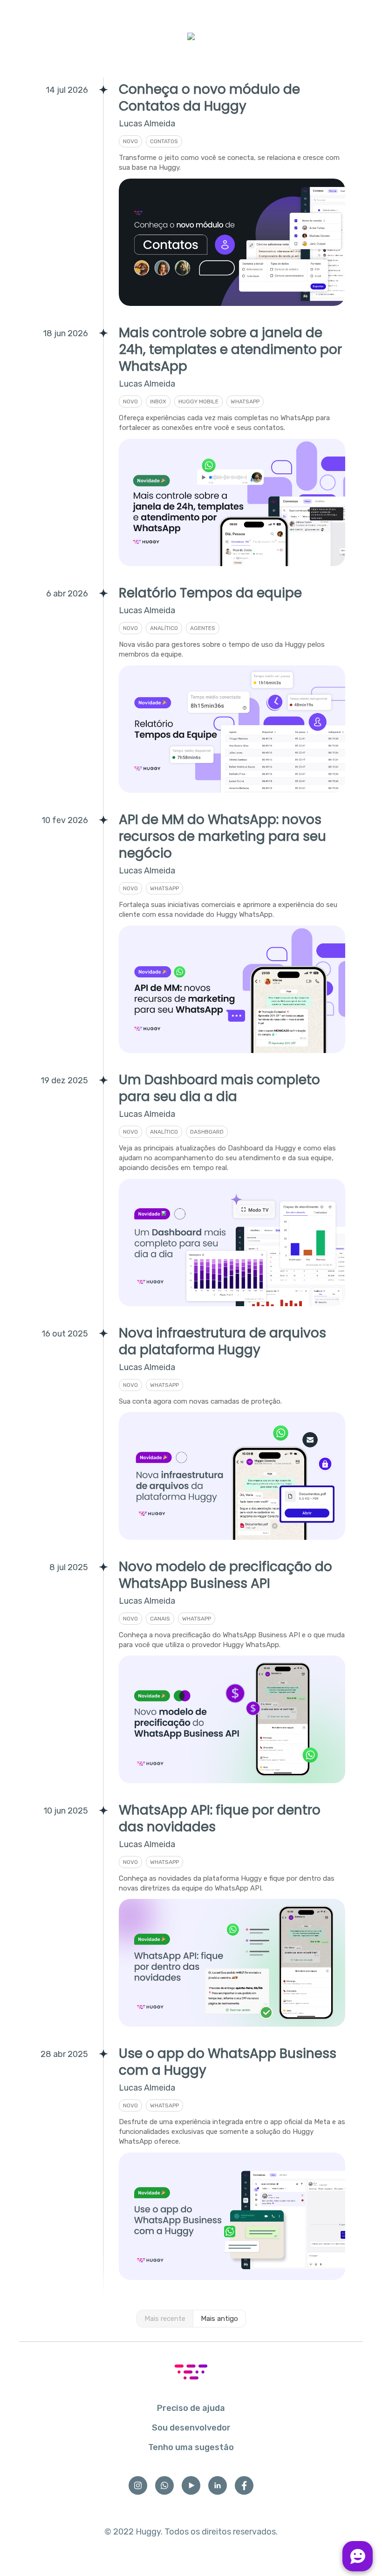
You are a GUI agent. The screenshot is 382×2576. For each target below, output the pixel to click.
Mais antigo (219, 2319)
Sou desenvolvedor (191, 2428)
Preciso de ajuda (191, 2408)
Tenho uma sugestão (191, 2447)
